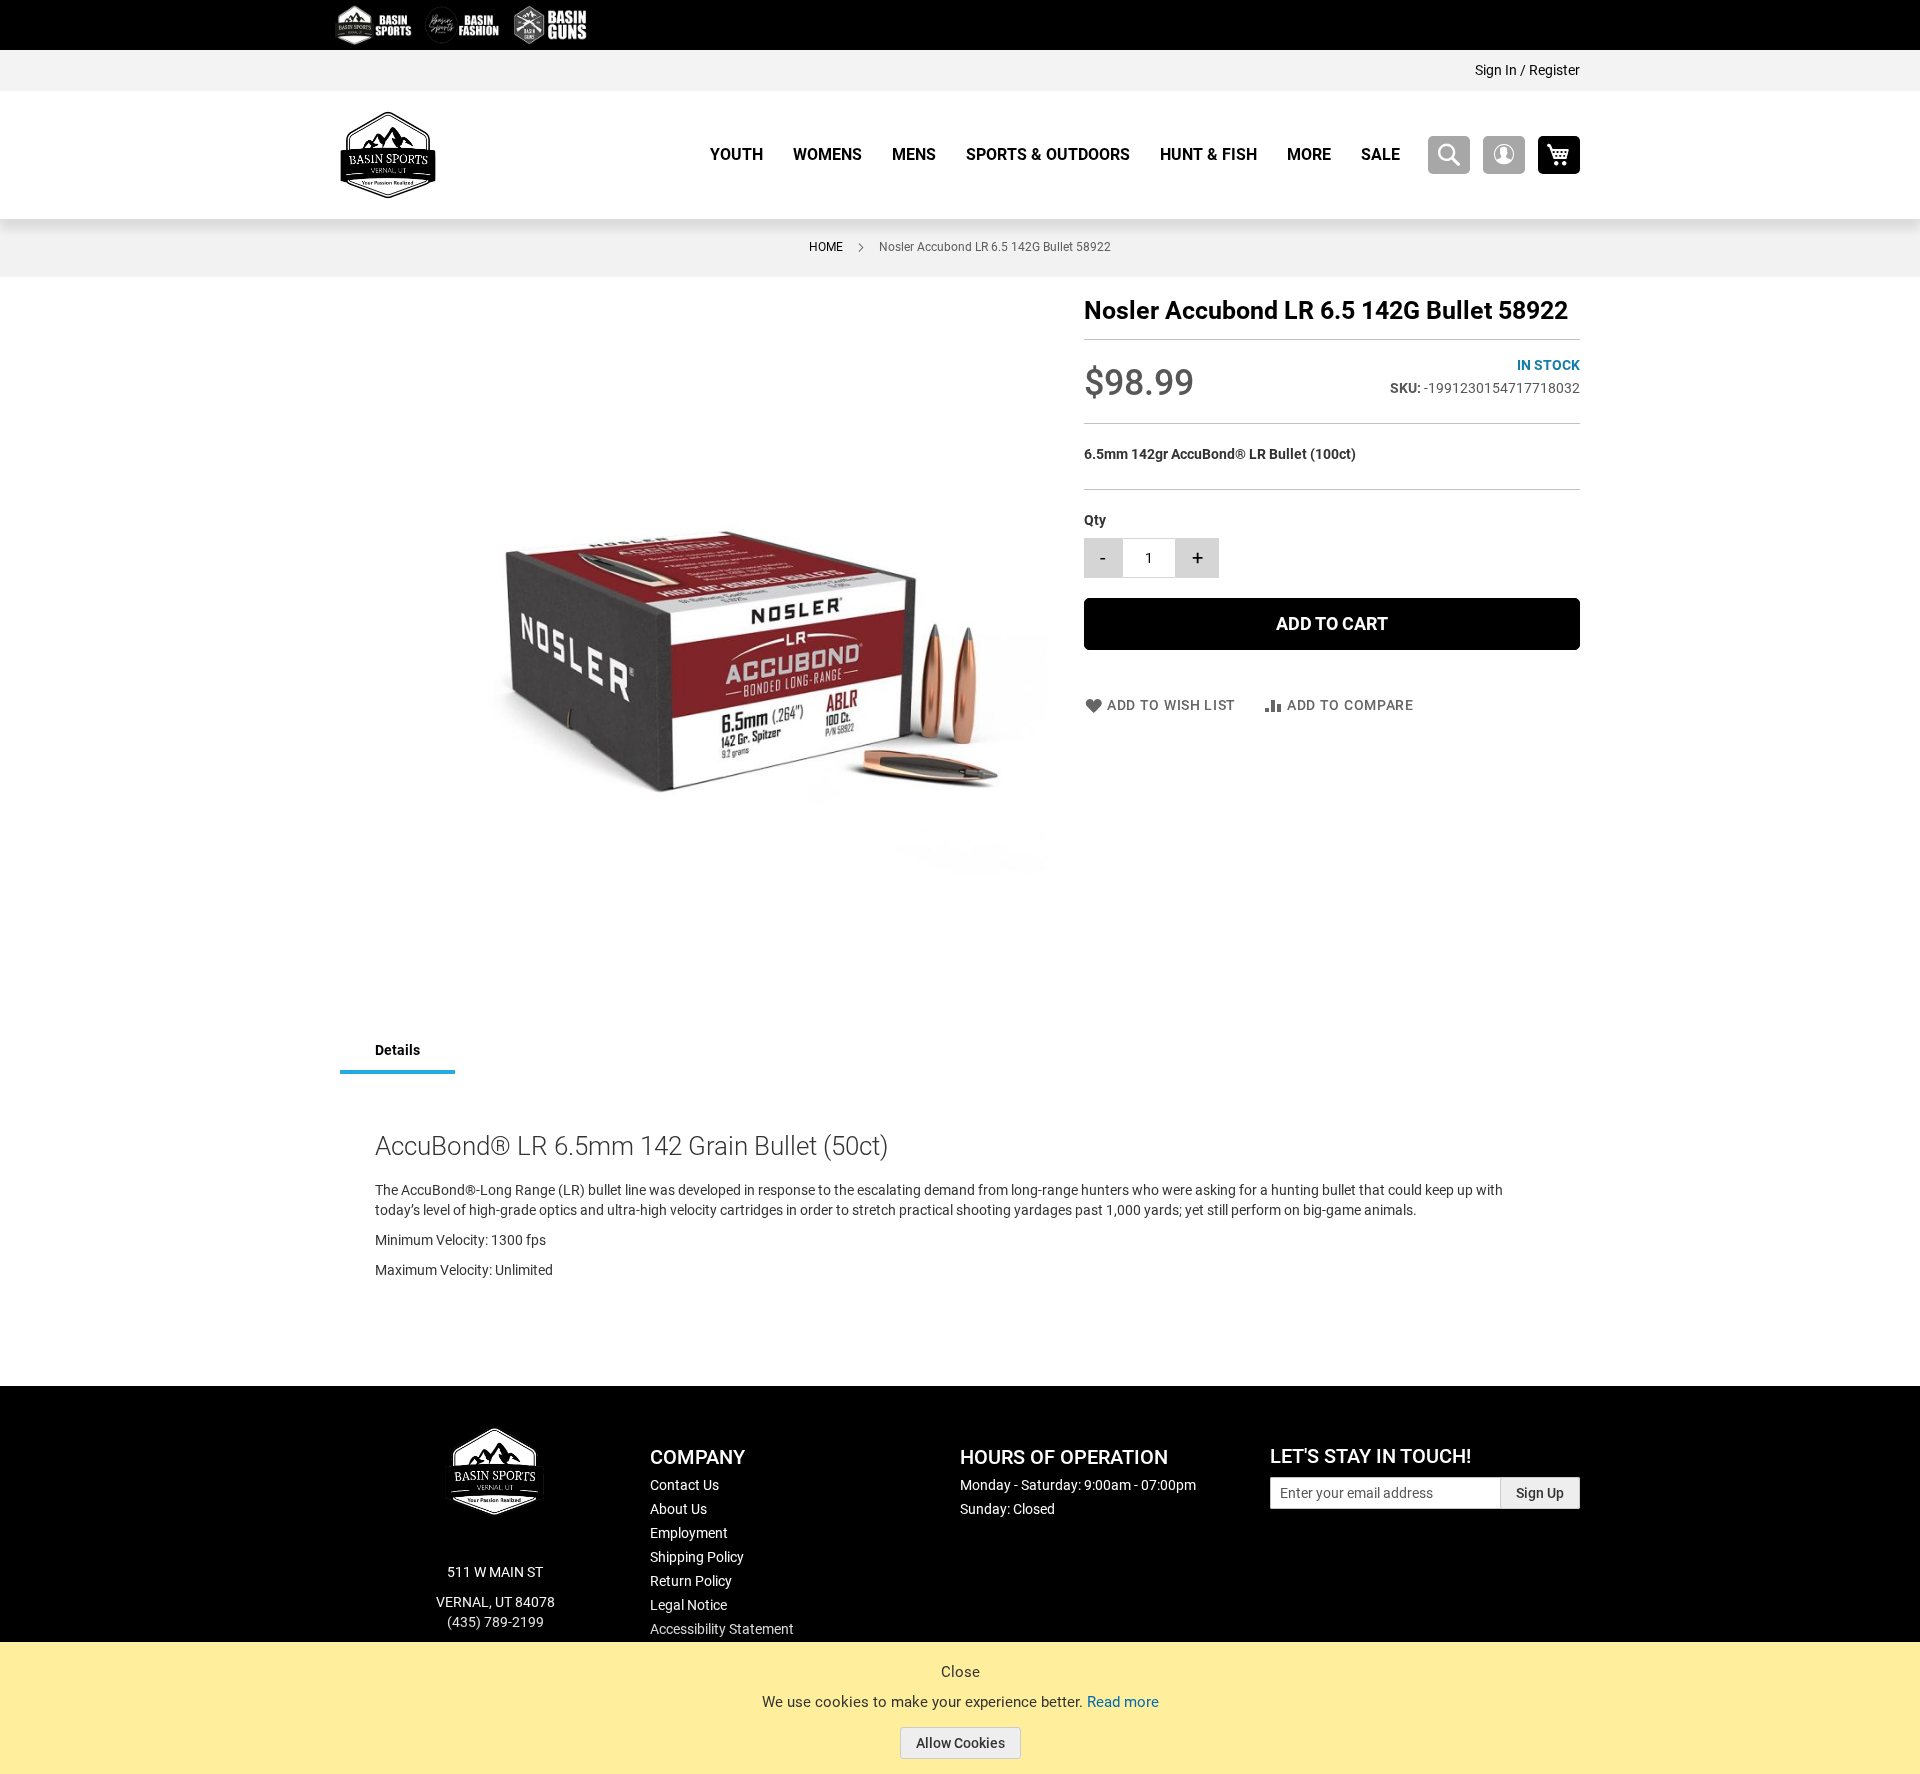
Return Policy (691, 1581)
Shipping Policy (697, 1557)
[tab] (397, 1051)
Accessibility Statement (722, 1629)
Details (397, 1050)
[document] (960, 1723)
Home (826, 247)
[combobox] (1449, 155)
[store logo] (388, 155)
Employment (689, 1533)
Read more (1123, 1702)
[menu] (1062, 154)
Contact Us (684, 1485)
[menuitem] (744, 154)
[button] (1504, 155)
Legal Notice (688, 1605)
